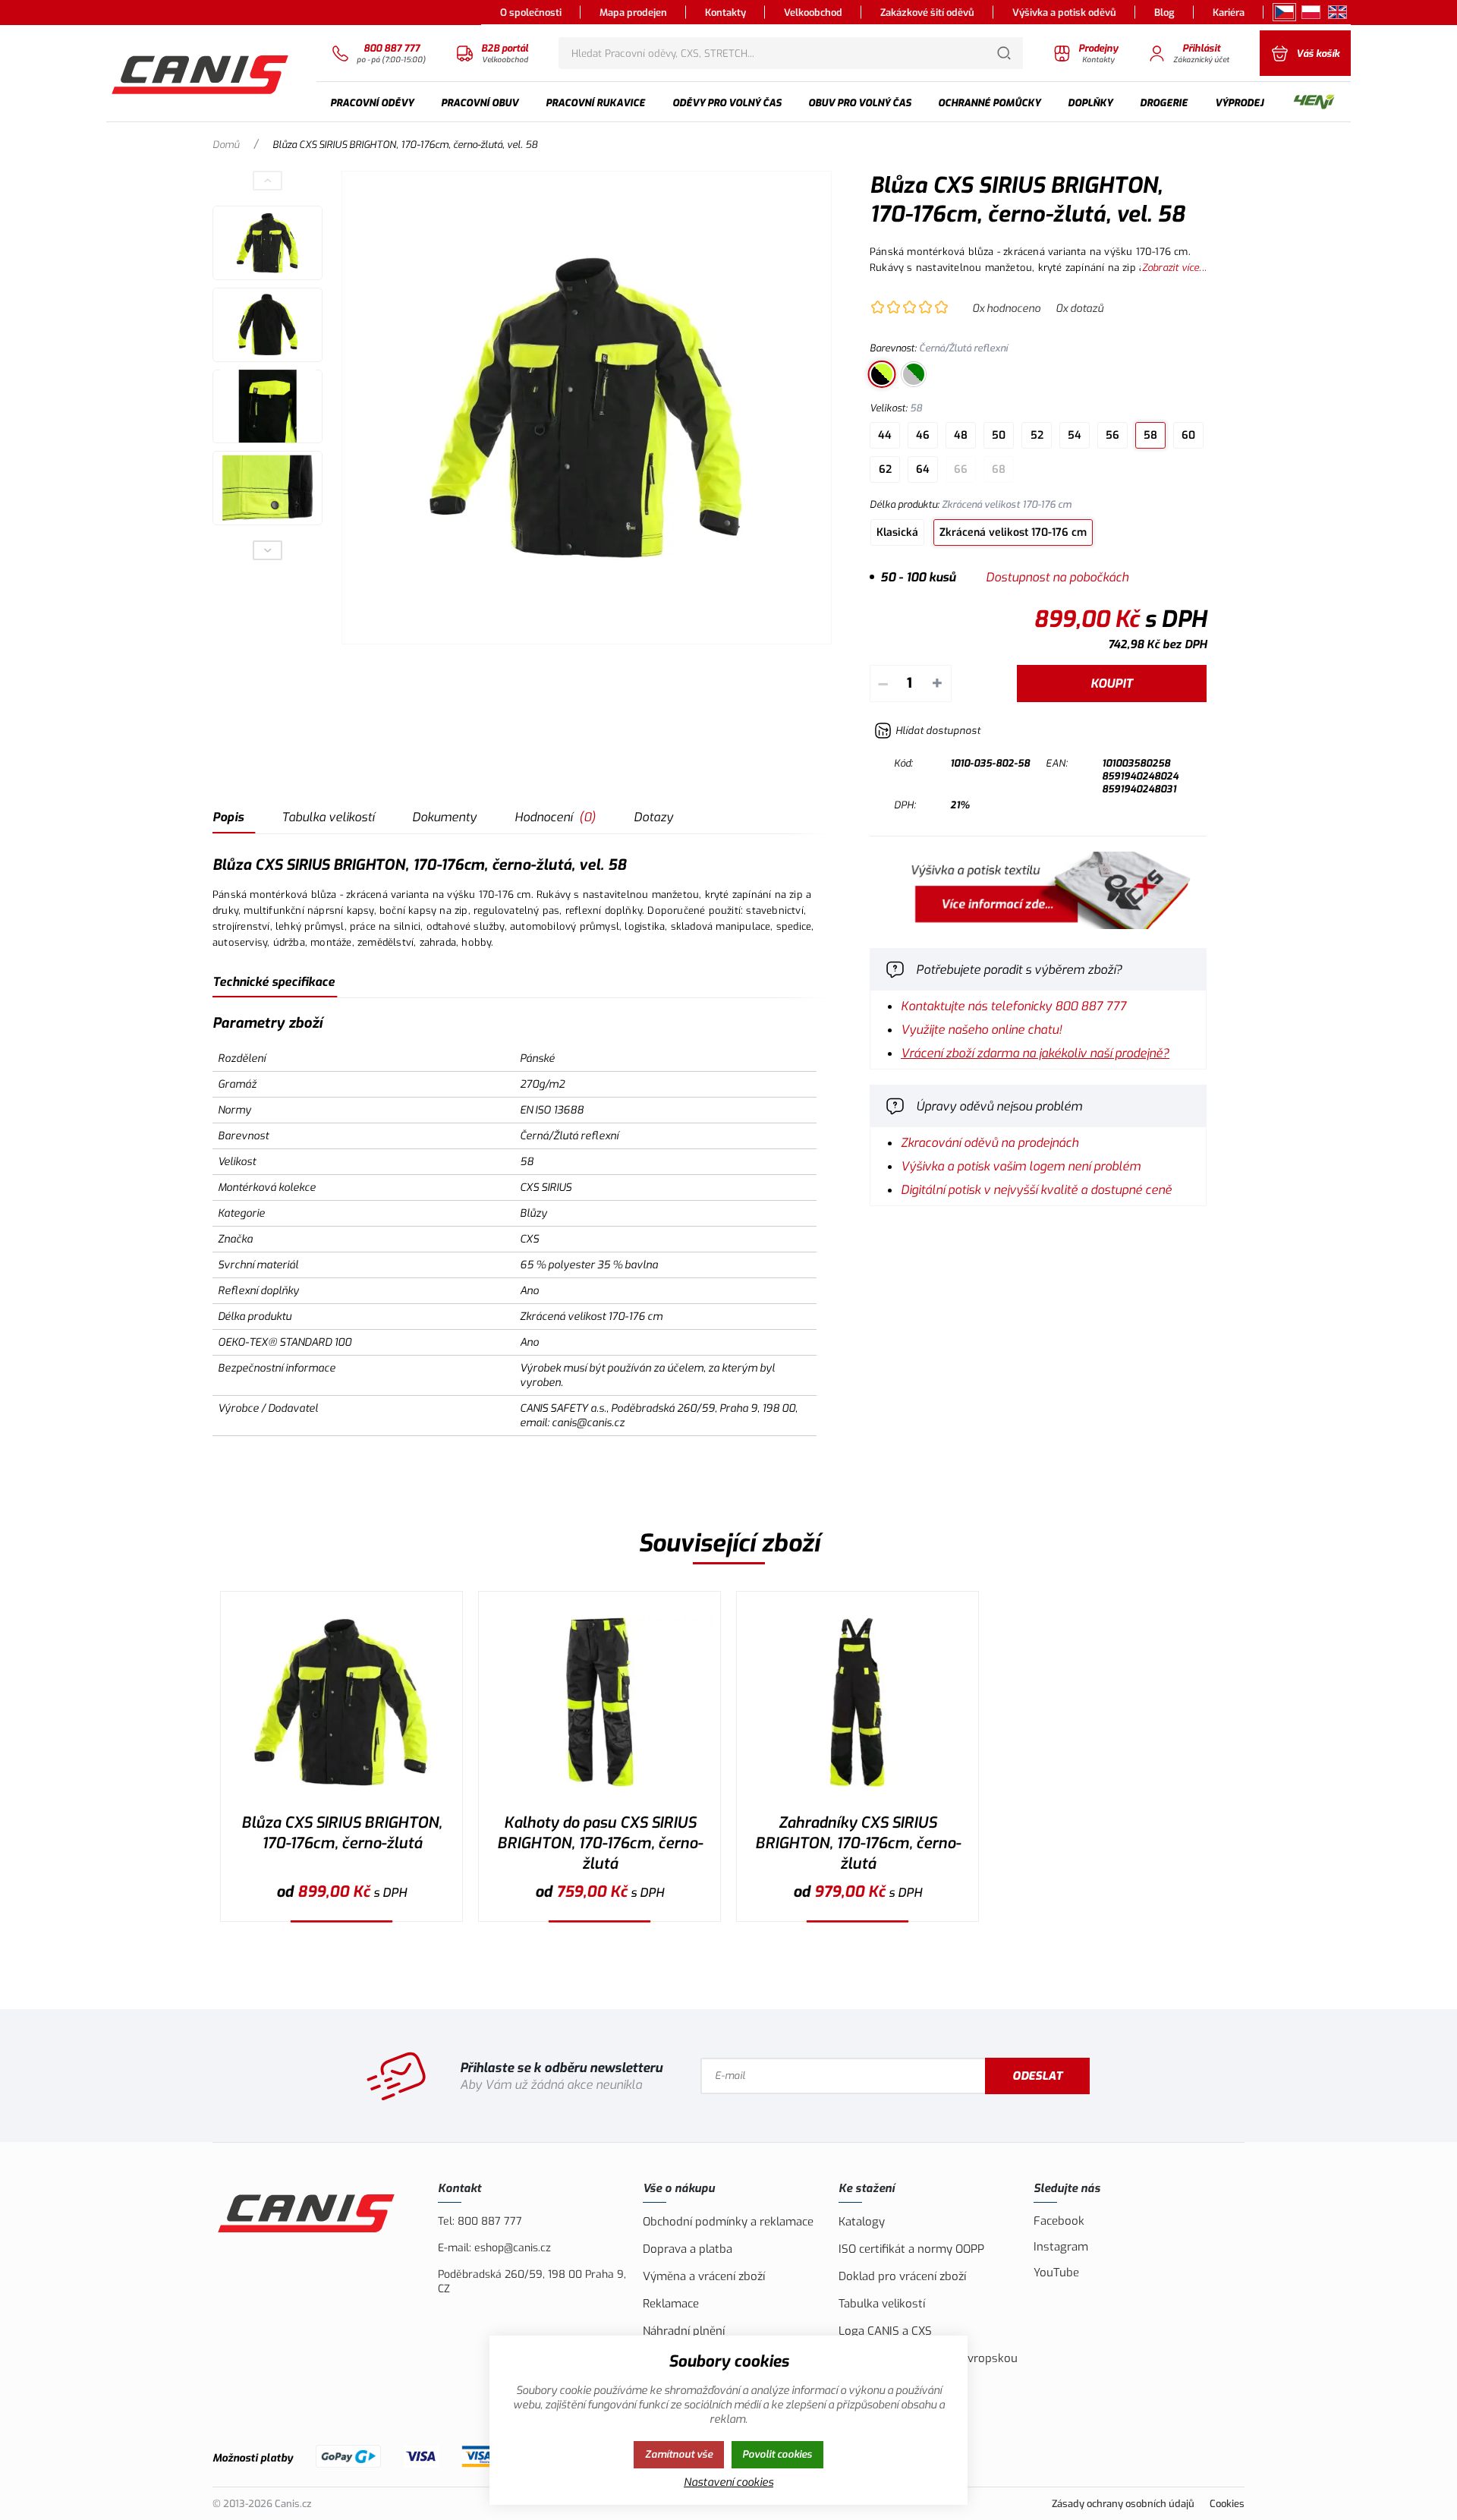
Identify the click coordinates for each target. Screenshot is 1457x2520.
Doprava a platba (688, 2249)
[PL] (1311, 12)
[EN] (1337, 12)
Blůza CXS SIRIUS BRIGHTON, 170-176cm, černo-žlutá (341, 1833)
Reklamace (671, 2304)
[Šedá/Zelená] (914, 374)
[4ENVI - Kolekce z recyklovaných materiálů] (1314, 103)
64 (923, 469)
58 (1150, 435)
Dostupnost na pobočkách (1057, 577)
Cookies (1227, 2504)
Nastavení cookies (728, 2482)
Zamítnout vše (679, 2454)
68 (999, 469)
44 (885, 435)
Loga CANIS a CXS (885, 2331)
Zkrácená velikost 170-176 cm (1013, 532)
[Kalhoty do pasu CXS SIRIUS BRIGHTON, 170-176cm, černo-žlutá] (599, 1702)
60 (1188, 435)
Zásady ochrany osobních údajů (1123, 2504)
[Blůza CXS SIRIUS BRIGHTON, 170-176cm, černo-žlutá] (341, 1702)
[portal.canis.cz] (1038, 925)
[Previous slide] (268, 181)
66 (961, 469)
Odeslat (1037, 2076)
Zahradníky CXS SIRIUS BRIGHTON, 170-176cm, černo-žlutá (858, 1843)
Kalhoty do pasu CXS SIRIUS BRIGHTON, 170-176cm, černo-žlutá (600, 1843)
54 (1075, 435)
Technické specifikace (274, 982)
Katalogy (862, 2222)
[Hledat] (1004, 53)
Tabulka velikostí (328, 817)
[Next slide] (268, 550)
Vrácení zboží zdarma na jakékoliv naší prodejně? (1035, 1053)
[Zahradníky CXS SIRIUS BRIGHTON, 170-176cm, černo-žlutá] (858, 1702)
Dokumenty (444, 817)
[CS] (1284, 12)
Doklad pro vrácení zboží (902, 2276)
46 (923, 435)
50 (999, 435)
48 (961, 435)
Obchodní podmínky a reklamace (728, 2222)
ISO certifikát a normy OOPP (911, 2249)
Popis (228, 817)
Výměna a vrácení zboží (704, 2276)
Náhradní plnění (684, 2331)
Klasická (897, 532)
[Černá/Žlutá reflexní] (882, 374)
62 (885, 469)
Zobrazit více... (1174, 268)
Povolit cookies (777, 2454)
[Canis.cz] (202, 73)
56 (1112, 435)
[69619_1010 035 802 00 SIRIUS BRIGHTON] (587, 408)
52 (1037, 435)
